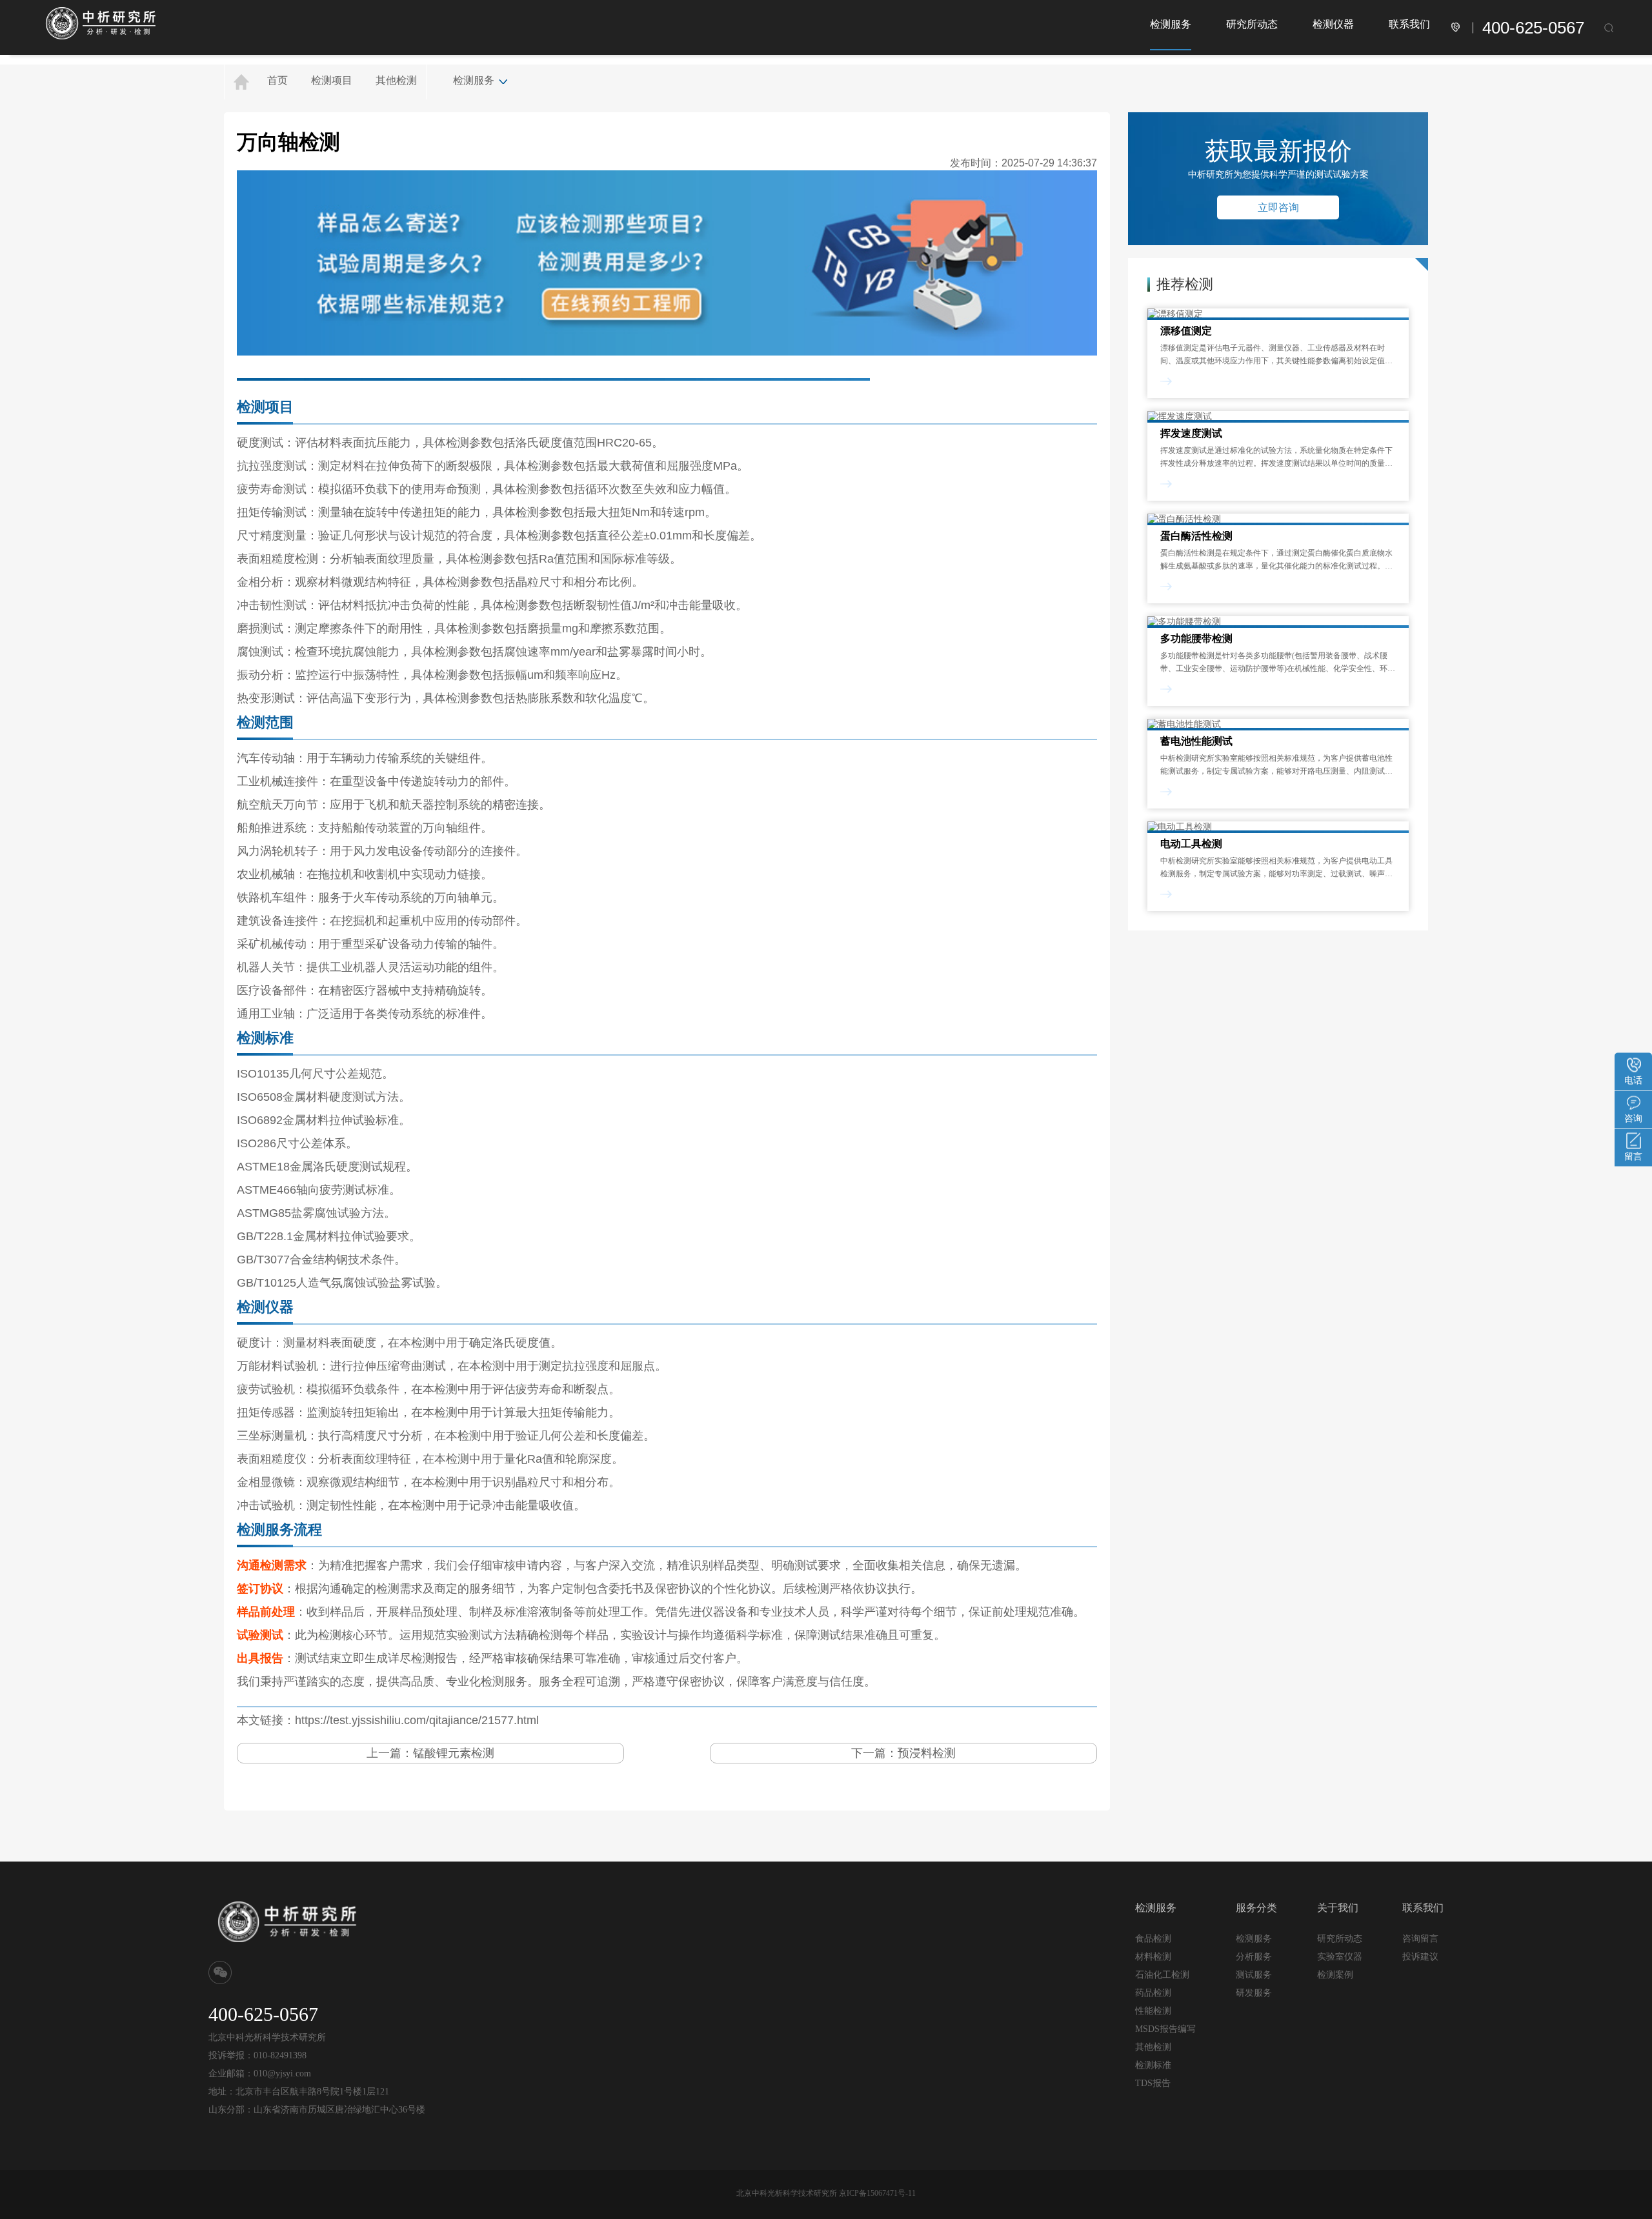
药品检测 (1153, 1993)
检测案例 (1335, 1975)
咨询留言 (1420, 1938)
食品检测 (1153, 1939)
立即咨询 (1278, 207)
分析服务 (1254, 1956)
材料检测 (1153, 1957)
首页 (277, 80)
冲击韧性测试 (272, 605)
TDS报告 (1153, 2083)
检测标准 (1153, 2065)
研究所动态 (1252, 24)
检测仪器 (1333, 24)
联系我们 (1409, 24)
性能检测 (1153, 2011)
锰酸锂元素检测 (454, 1753)
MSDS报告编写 (1165, 2029)
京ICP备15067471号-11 (877, 2193)
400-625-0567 (1533, 28)
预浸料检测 (927, 1753)
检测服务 (1171, 24)
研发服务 (1254, 1993)
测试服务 (1254, 1974)
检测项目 (332, 80)
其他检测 (396, 80)
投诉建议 (1420, 1956)
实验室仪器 (1340, 1957)
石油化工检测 (1162, 1975)
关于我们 (1338, 1908)
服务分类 (1256, 1908)
